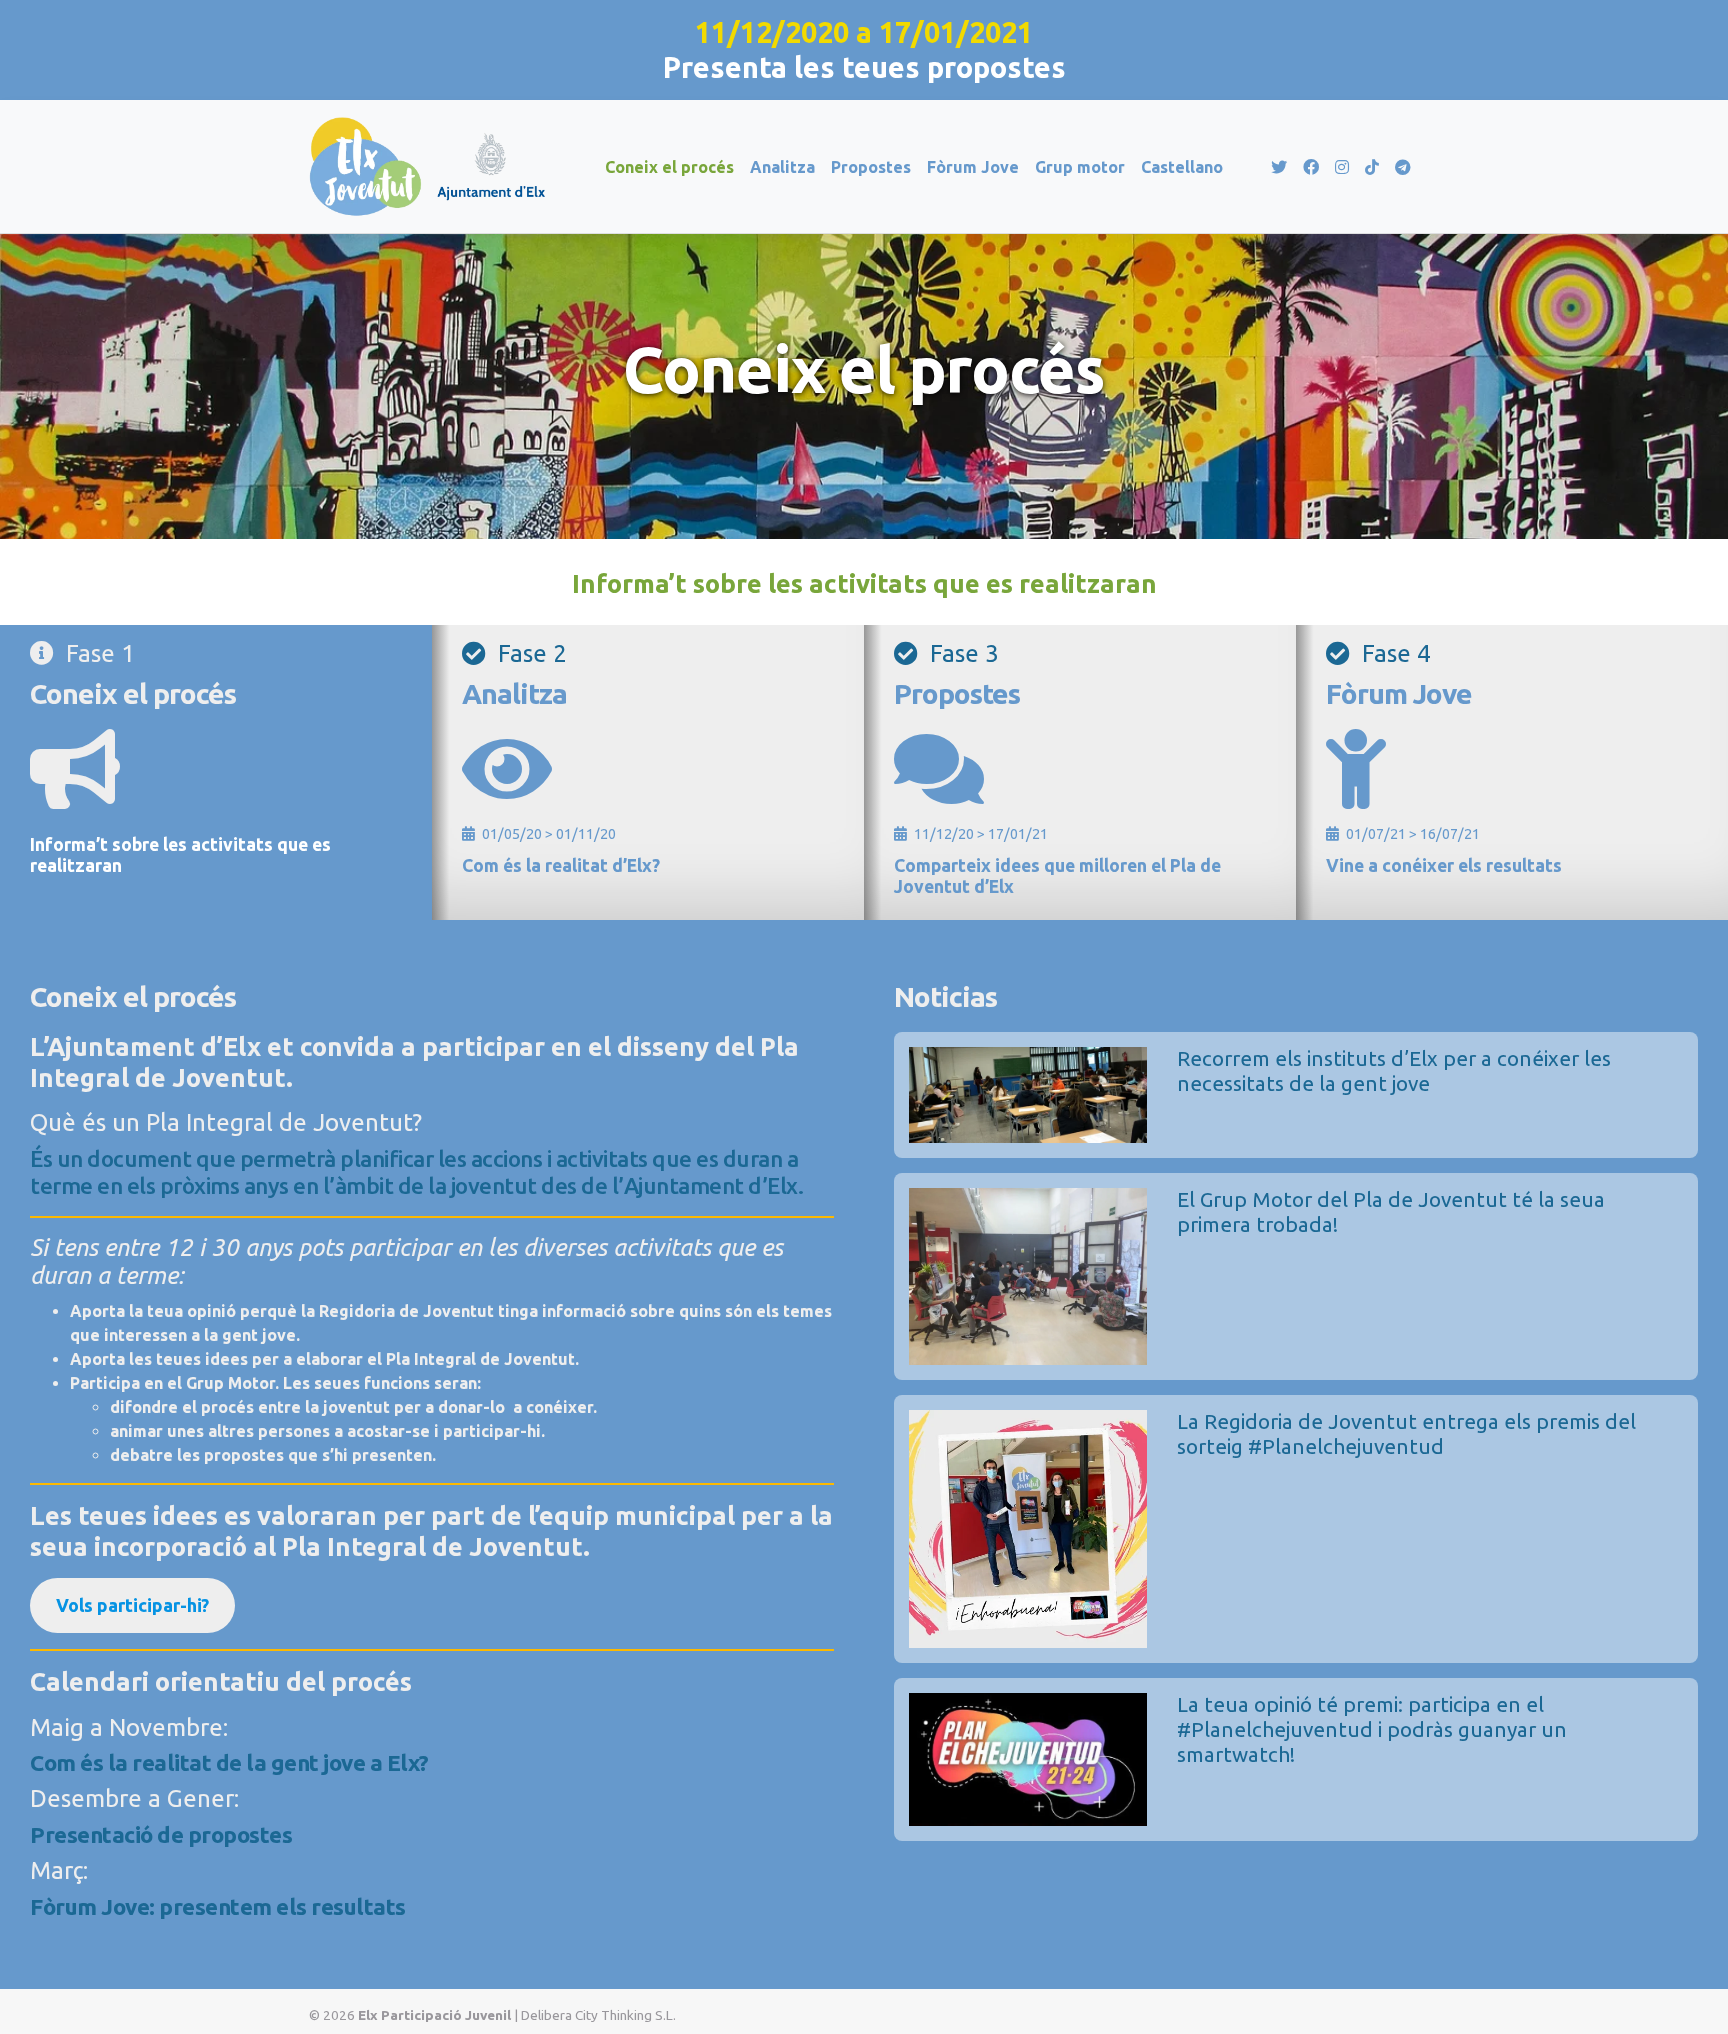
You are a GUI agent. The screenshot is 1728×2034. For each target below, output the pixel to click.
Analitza (782, 167)
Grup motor (1080, 167)
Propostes (871, 167)
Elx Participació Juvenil (434, 2015)
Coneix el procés (669, 167)
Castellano (1182, 167)
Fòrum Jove (973, 167)
